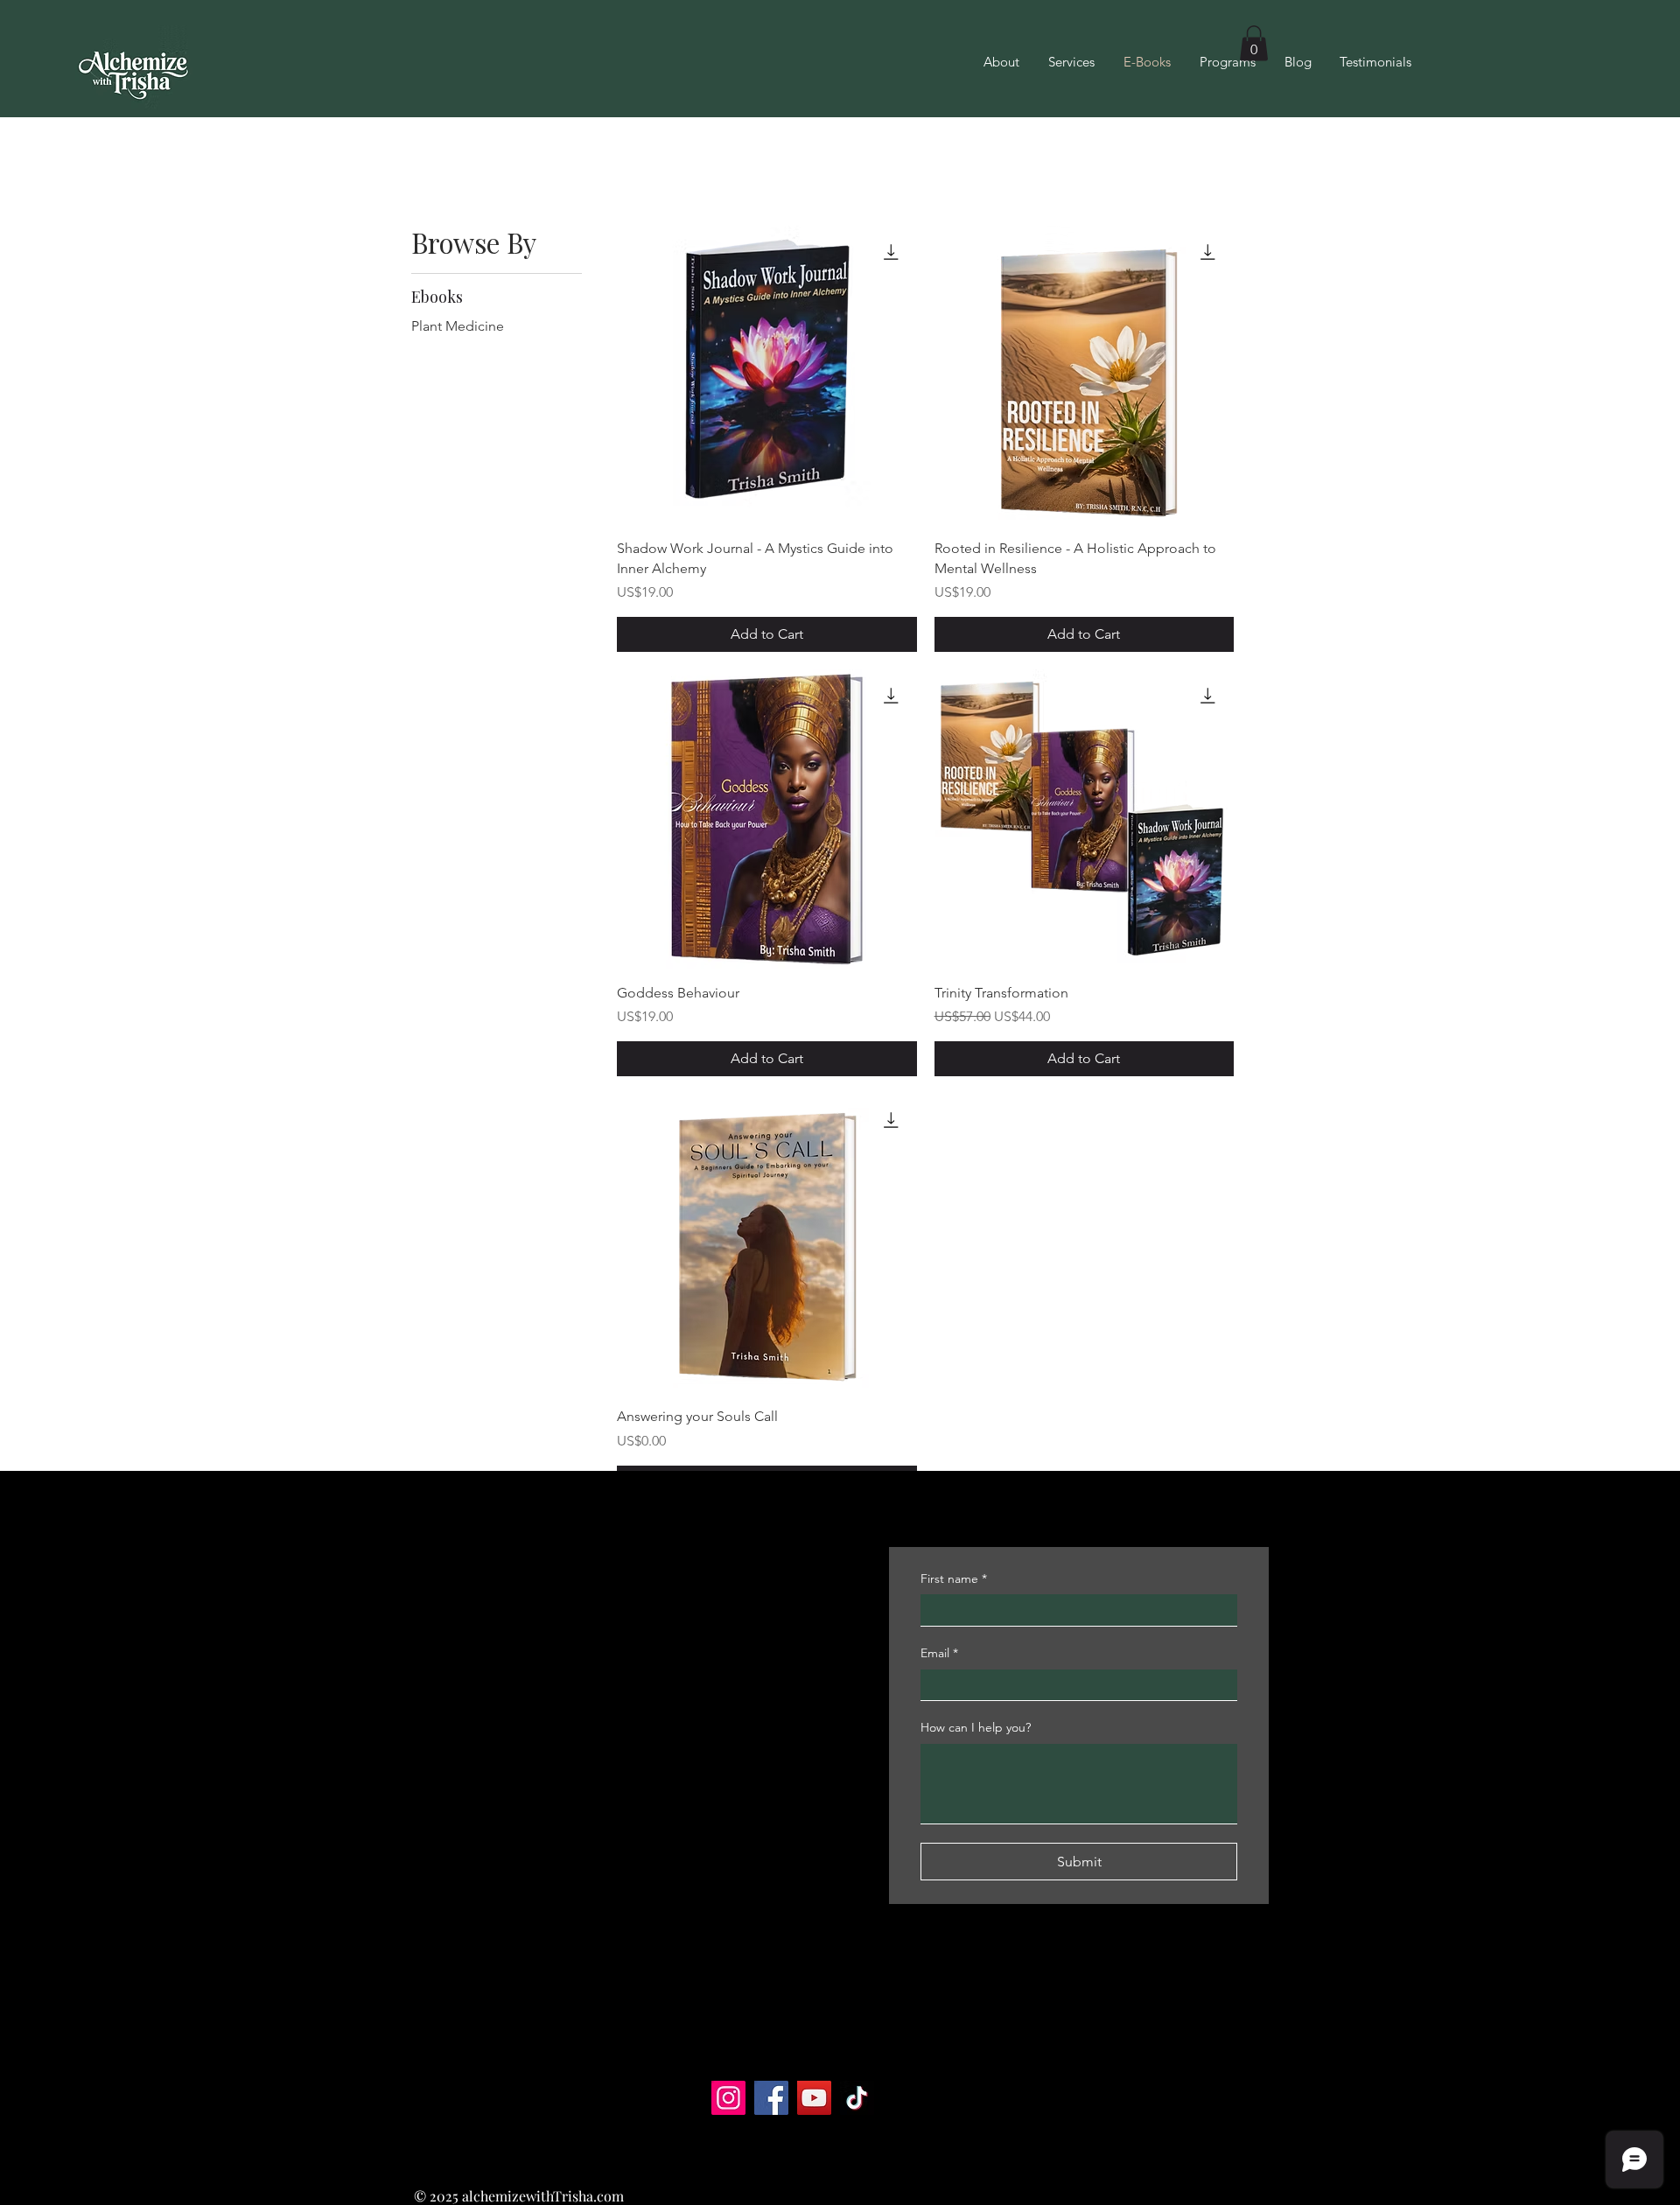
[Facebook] (771, 2098)
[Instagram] (728, 2098)
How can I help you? (976, 1727)
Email (939, 1653)
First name (954, 1578)
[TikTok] (857, 2098)
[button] (1254, 43)
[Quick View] (766, 375)
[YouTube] (814, 2098)
